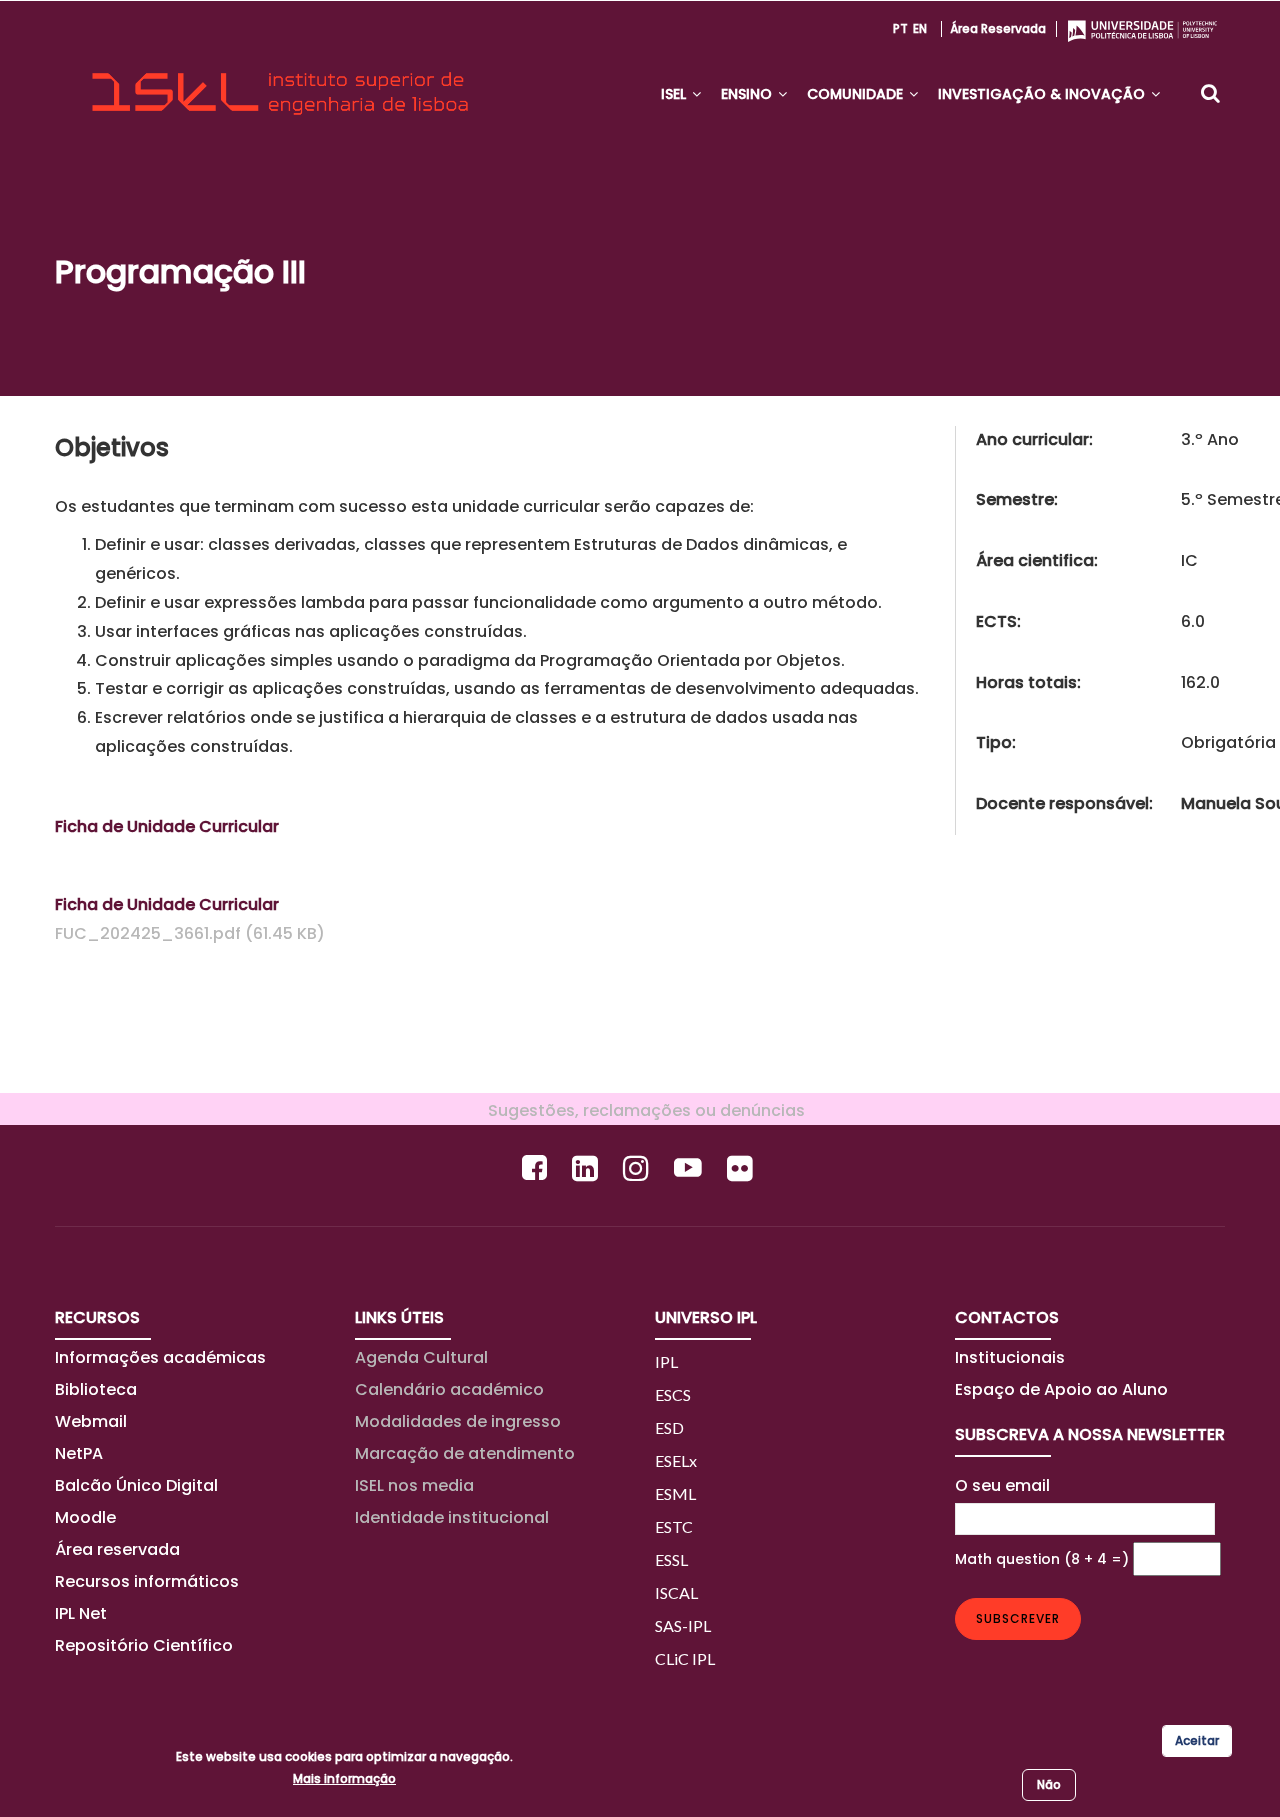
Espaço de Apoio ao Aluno (1061, 1389)
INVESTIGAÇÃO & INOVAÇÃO (1043, 94)
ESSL (671, 1559)
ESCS (673, 1394)
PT (900, 28)
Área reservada (998, 28)
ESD (669, 1427)
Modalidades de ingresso (458, 1421)
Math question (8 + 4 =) (1042, 1559)
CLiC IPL (685, 1658)
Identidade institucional (452, 1517)
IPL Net (81, 1613)
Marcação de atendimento (465, 1453)
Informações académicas (160, 1357)
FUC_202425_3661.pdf (148, 933)
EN (920, 28)
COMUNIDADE (857, 94)
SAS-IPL (683, 1625)
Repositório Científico (146, 1645)
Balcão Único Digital (136, 1485)
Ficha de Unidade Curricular (167, 826)
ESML (675, 1493)
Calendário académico (449, 1389)
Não (1049, 1784)
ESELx (676, 1460)
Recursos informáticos (147, 1581)
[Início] (280, 76)
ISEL (675, 94)
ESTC (674, 1526)
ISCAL (676, 1592)
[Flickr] (742, 1167)
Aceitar (1197, 1740)
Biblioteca (96, 1389)
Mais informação (344, 1778)
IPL (666, 1361)
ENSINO (748, 94)
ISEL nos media (414, 1485)
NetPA (79, 1453)
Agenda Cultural (421, 1357)
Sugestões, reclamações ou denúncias (640, 1110)
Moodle (85, 1517)
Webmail (91, 1421)
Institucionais (1010, 1357)
